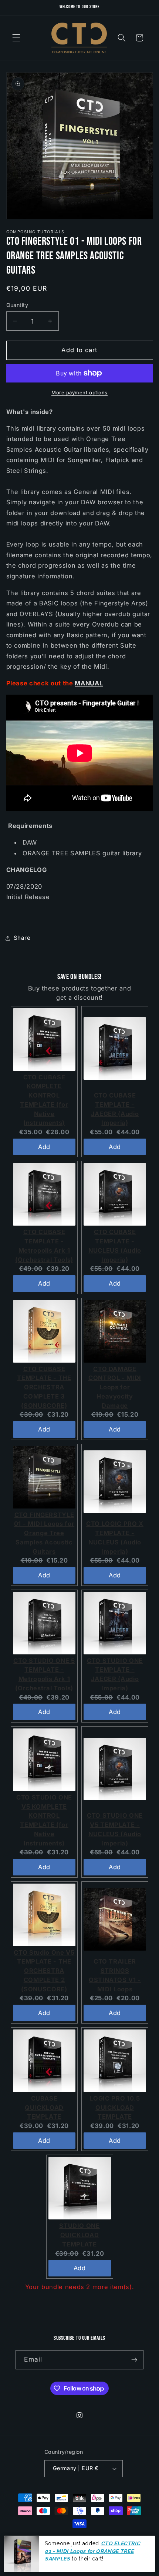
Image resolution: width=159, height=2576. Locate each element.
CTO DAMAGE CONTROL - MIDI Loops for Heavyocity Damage (115, 1387)
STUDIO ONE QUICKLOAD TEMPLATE (79, 2235)
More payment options (79, 392)
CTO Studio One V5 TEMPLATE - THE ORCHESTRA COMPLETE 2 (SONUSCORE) (44, 1971)
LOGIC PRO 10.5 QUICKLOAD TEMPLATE (115, 2108)
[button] (16, 38)
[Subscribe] (134, 2360)
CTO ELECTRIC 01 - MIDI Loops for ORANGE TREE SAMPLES (92, 2551)
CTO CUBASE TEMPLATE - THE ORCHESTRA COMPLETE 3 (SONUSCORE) (44, 1387)
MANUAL (89, 683)
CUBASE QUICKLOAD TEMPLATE (44, 2108)
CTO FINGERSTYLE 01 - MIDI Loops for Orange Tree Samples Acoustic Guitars (44, 1533)
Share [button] (22, 938)
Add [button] (44, 1147)
